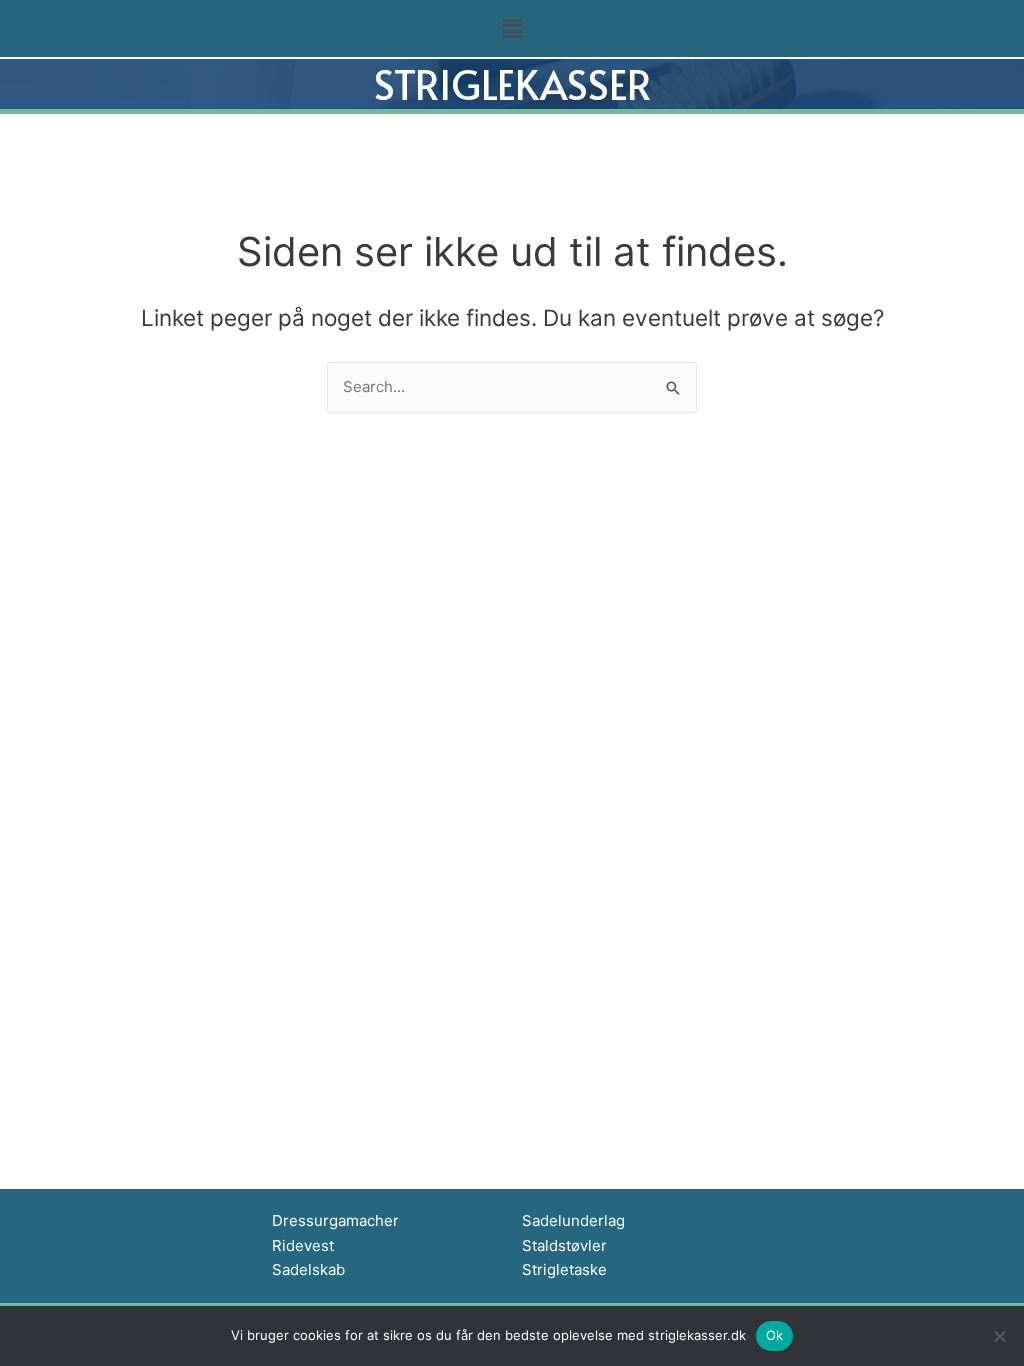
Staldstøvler (564, 1245)
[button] (512, 28)
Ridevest (303, 1245)
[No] (999, 1336)
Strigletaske (564, 1269)
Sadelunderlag (573, 1220)
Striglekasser (512, 83)
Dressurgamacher (335, 1220)
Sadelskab (308, 1269)
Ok (775, 1335)
